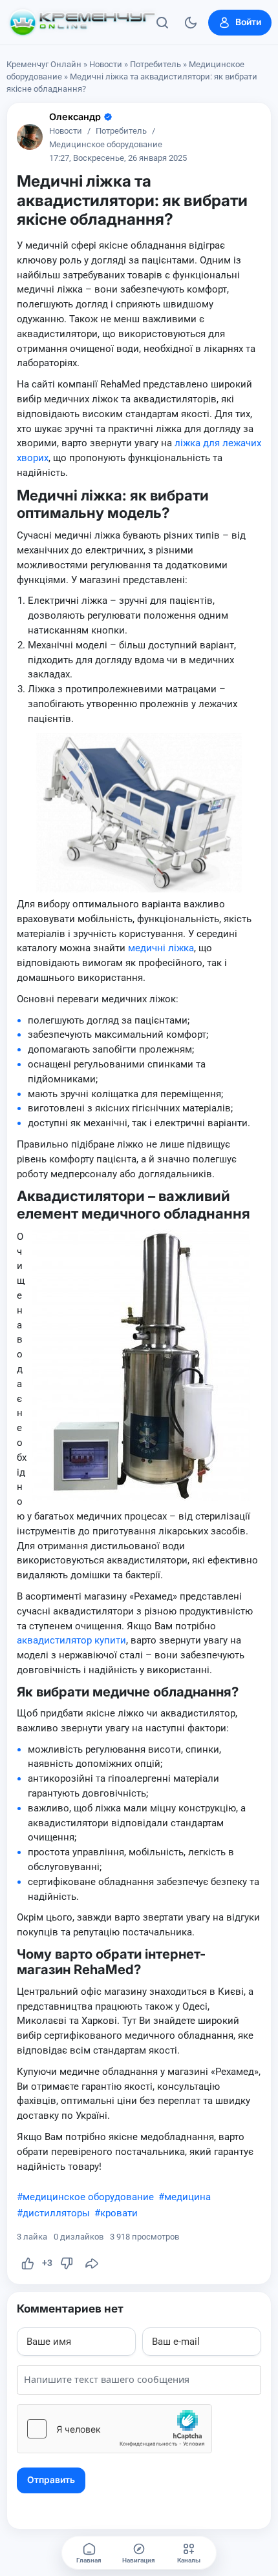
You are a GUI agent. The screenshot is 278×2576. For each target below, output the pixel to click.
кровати (119, 2213)
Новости (106, 64)
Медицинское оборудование (106, 145)
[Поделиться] (92, 2263)
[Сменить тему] (191, 23)
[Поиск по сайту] (162, 23)
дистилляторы (56, 2213)
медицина (187, 2197)
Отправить (51, 2480)
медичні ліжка (161, 948)
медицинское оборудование (88, 2197)
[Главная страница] (82, 23)
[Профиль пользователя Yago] (30, 137)
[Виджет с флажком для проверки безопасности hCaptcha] (114, 2429)
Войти (248, 22)
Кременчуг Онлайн (44, 64)
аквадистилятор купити (71, 1640)
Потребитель (155, 64)
